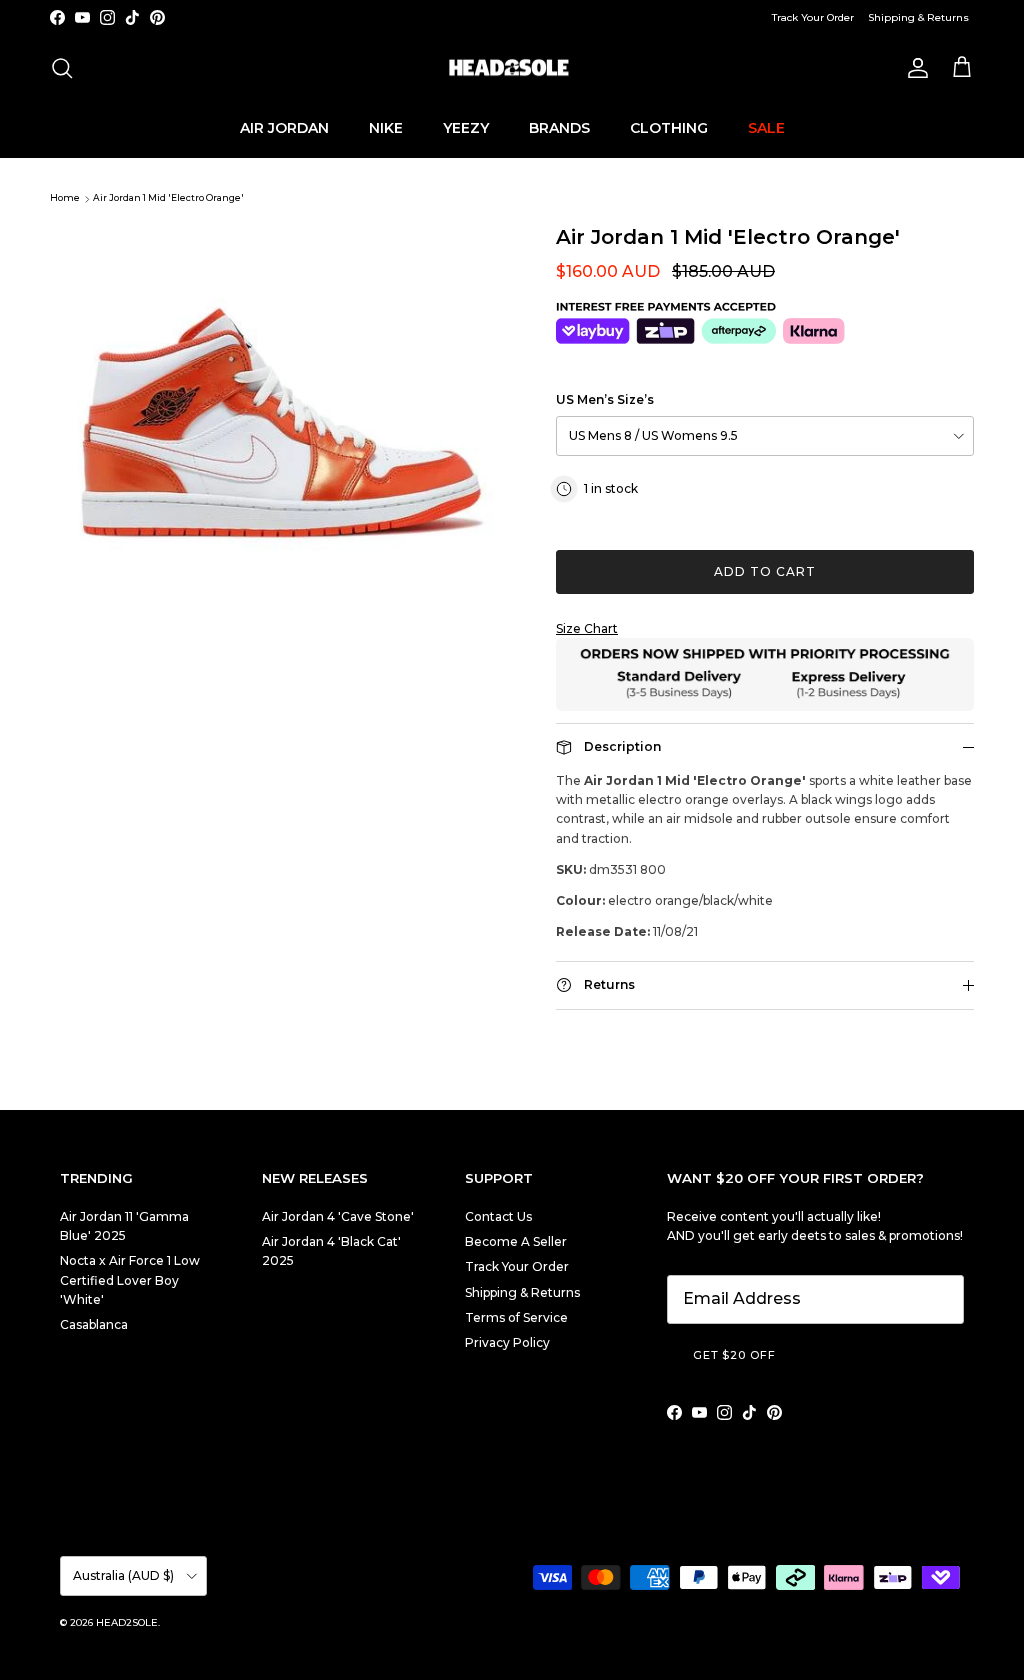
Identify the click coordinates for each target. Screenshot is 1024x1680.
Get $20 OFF (734, 1355)
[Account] (914, 68)
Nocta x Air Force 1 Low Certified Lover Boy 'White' (130, 1279)
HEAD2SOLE (127, 1622)
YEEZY (466, 128)
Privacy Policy (507, 1342)
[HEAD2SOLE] (512, 68)
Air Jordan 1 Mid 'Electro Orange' (168, 198)
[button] (765, 628)
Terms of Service (516, 1317)
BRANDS (559, 128)
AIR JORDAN (284, 128)
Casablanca (94, 1324)
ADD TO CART (765, 571)
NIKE (386, 128)
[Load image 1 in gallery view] (281, 389)
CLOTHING (669, 128)
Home (65, 198)
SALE (766, 128)
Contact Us (498, 1216)
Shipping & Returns (918, 17)
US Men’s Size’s (605, 399)
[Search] (62, 68)
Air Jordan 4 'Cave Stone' (338, 1216)
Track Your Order (813, 17)
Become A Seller (516, 1241)
